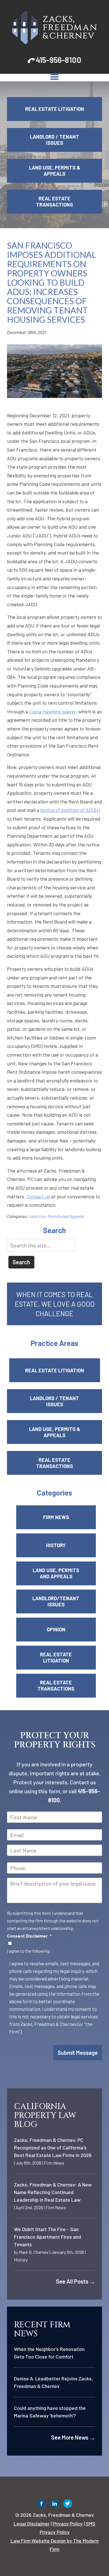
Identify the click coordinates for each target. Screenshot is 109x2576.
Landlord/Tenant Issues (56, 1601)
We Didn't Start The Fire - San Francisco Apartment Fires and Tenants (48, 2237)
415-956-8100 (59, 60)
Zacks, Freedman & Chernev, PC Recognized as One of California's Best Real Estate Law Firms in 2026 (53, 2147)
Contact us (38, 1196)
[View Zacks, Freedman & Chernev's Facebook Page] (42, 2505)
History (56, 1545)
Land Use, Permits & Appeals (55, 171)
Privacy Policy (68, 2524)
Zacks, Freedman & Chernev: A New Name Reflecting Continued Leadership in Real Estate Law (53, 2192)
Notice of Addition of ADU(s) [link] (70, 810)
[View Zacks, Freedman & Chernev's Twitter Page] (68, 2505)
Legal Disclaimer (32, 2524)
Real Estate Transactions (54, 201)
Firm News (56, 1517)
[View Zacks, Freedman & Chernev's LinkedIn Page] (55, 2505)
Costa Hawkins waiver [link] (52, 711)
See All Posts (75, 2281)
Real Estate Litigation (55, 109)
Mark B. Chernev (34, 2252)
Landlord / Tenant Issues (54, 140)
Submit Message (78, 2053)
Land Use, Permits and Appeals (56, 1216)
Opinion (56, 1629)
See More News (73, 2437)
